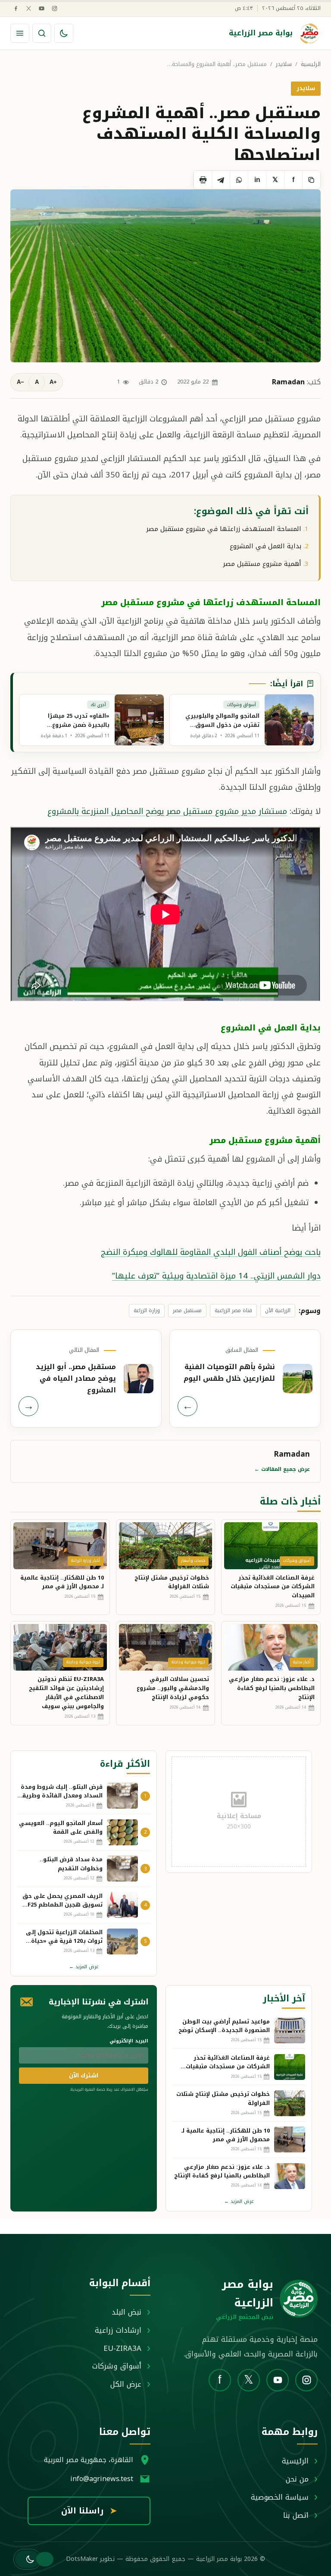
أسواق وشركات (117, 2366)
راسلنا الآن (89, 2511)
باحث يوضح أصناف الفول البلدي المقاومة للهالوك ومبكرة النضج (211, 1252)
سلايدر (284, 64)
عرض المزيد (84, 1967)
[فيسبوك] (16, 8)
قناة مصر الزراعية (233, 1310)
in (257, 180)
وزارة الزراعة (147, 1310)
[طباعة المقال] (203, 180)
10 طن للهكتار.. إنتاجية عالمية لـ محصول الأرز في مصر (62, 1582)
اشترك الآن (84, 2075)
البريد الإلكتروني (129, 2041)
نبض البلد (126, 2312)
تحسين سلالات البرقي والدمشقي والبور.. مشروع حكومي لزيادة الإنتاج (173, 1688)
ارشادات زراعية (118, 2330)
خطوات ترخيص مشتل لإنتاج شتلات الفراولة (172, 1582)
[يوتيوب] (42, 8)
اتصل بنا (296, 2515)
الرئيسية (311, 64)
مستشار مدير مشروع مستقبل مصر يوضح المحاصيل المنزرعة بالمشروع (167, 811)
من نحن (297, 2479)
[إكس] (29, 8)
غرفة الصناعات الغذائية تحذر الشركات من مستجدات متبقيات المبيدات (273, 1587)
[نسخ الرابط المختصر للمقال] (311, 180)
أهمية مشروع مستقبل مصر (262, 564)
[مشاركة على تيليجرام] (221, 180)
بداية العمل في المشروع (265, 546)
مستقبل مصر (187, 1310)
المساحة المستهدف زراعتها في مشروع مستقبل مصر (224, 529)
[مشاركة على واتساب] (239, 180)
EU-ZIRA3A (122, 2348)
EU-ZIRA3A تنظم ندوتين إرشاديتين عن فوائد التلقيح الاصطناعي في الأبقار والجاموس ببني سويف (66, 1692)
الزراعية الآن (278, 1310)
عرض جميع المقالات (282, 1469)
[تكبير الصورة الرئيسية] (165, 276)
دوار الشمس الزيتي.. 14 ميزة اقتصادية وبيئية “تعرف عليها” (216, 1276)
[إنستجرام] (55, 8)
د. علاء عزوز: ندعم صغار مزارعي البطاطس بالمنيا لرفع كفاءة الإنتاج (272, 1688)
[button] (27, 2559)
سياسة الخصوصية (280, 2497)
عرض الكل (126, 2384)
